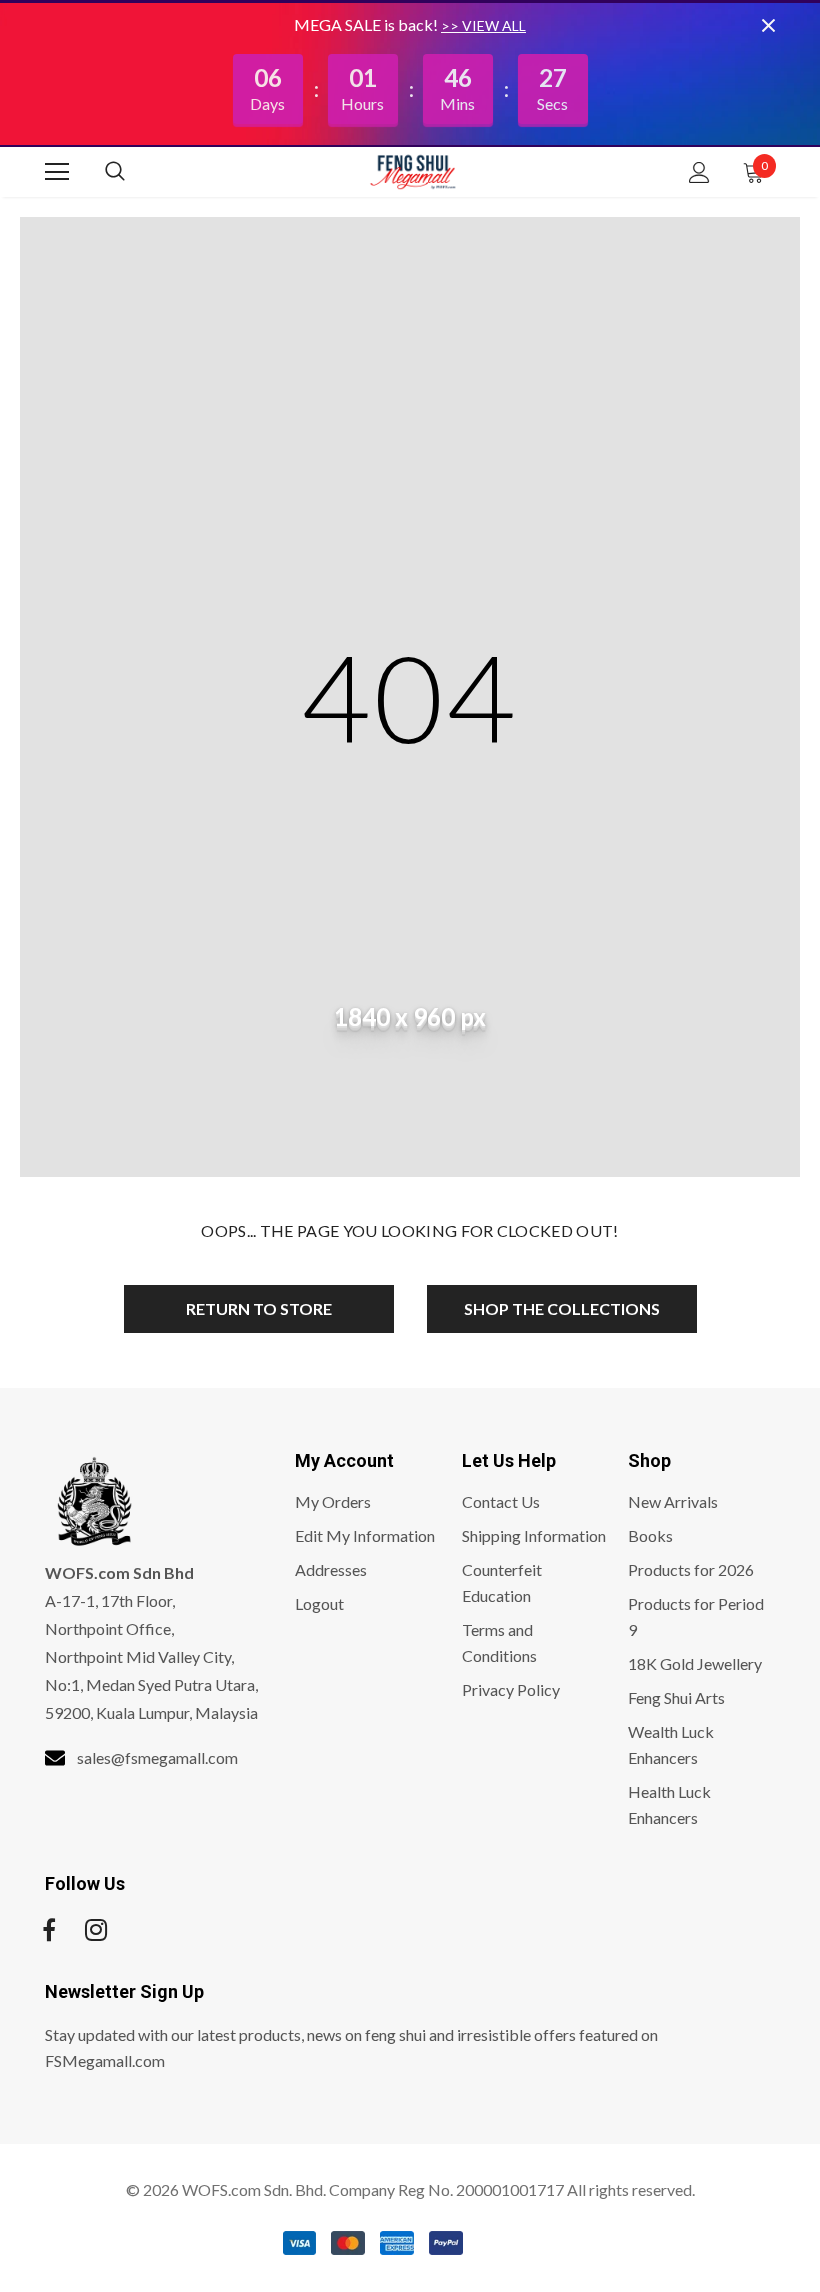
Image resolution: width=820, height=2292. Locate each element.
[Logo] (413, 171)
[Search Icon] (135, 172)
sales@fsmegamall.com (157, 1757)
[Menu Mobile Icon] (57, 172)
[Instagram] (96, 1930)
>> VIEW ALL (483, 25)
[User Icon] (699, 172)
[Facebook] (49, 1930)
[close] (768, 25)
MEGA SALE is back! (367, 24)
